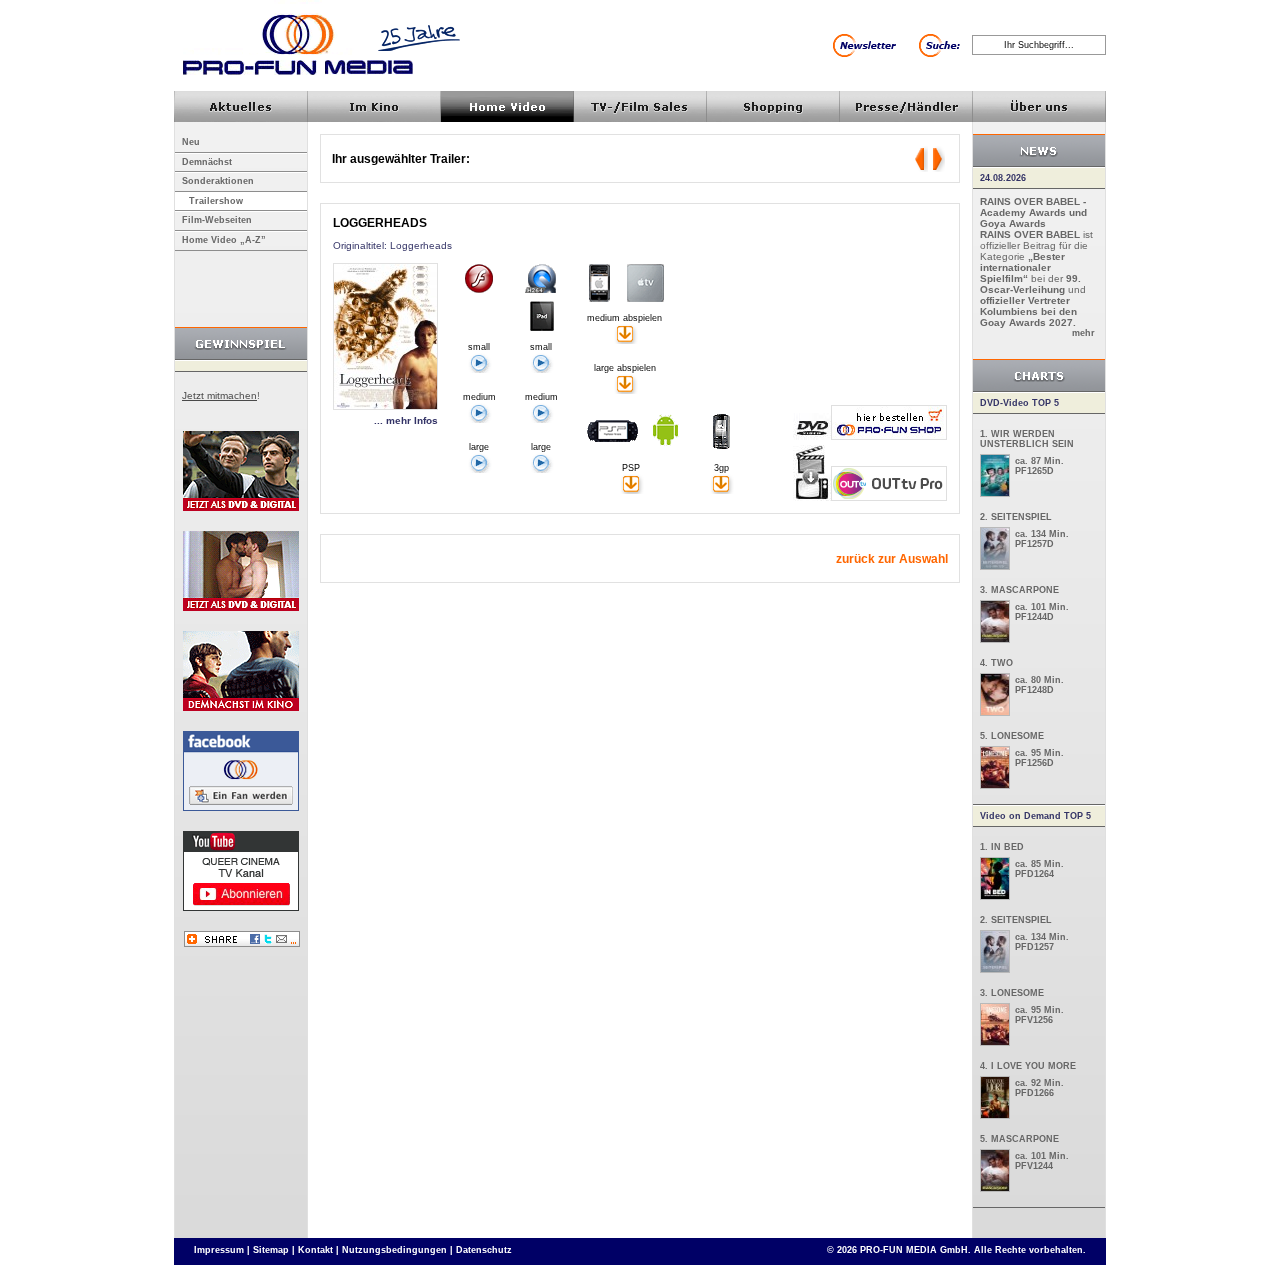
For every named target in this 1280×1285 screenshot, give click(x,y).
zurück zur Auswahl (892, 559)
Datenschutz (484, 1250)
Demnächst (207, 162)
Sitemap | (274, 1250)
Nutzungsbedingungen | (397, 1250)
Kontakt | (318, 1250)
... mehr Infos (406, 420)
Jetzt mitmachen (219, 395)
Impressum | (222, 1250)
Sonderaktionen (218, 181)
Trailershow (216, 201)
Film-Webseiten (217, 220)
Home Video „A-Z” (224, 240)
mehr (1083, 333)
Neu (191, 142)
